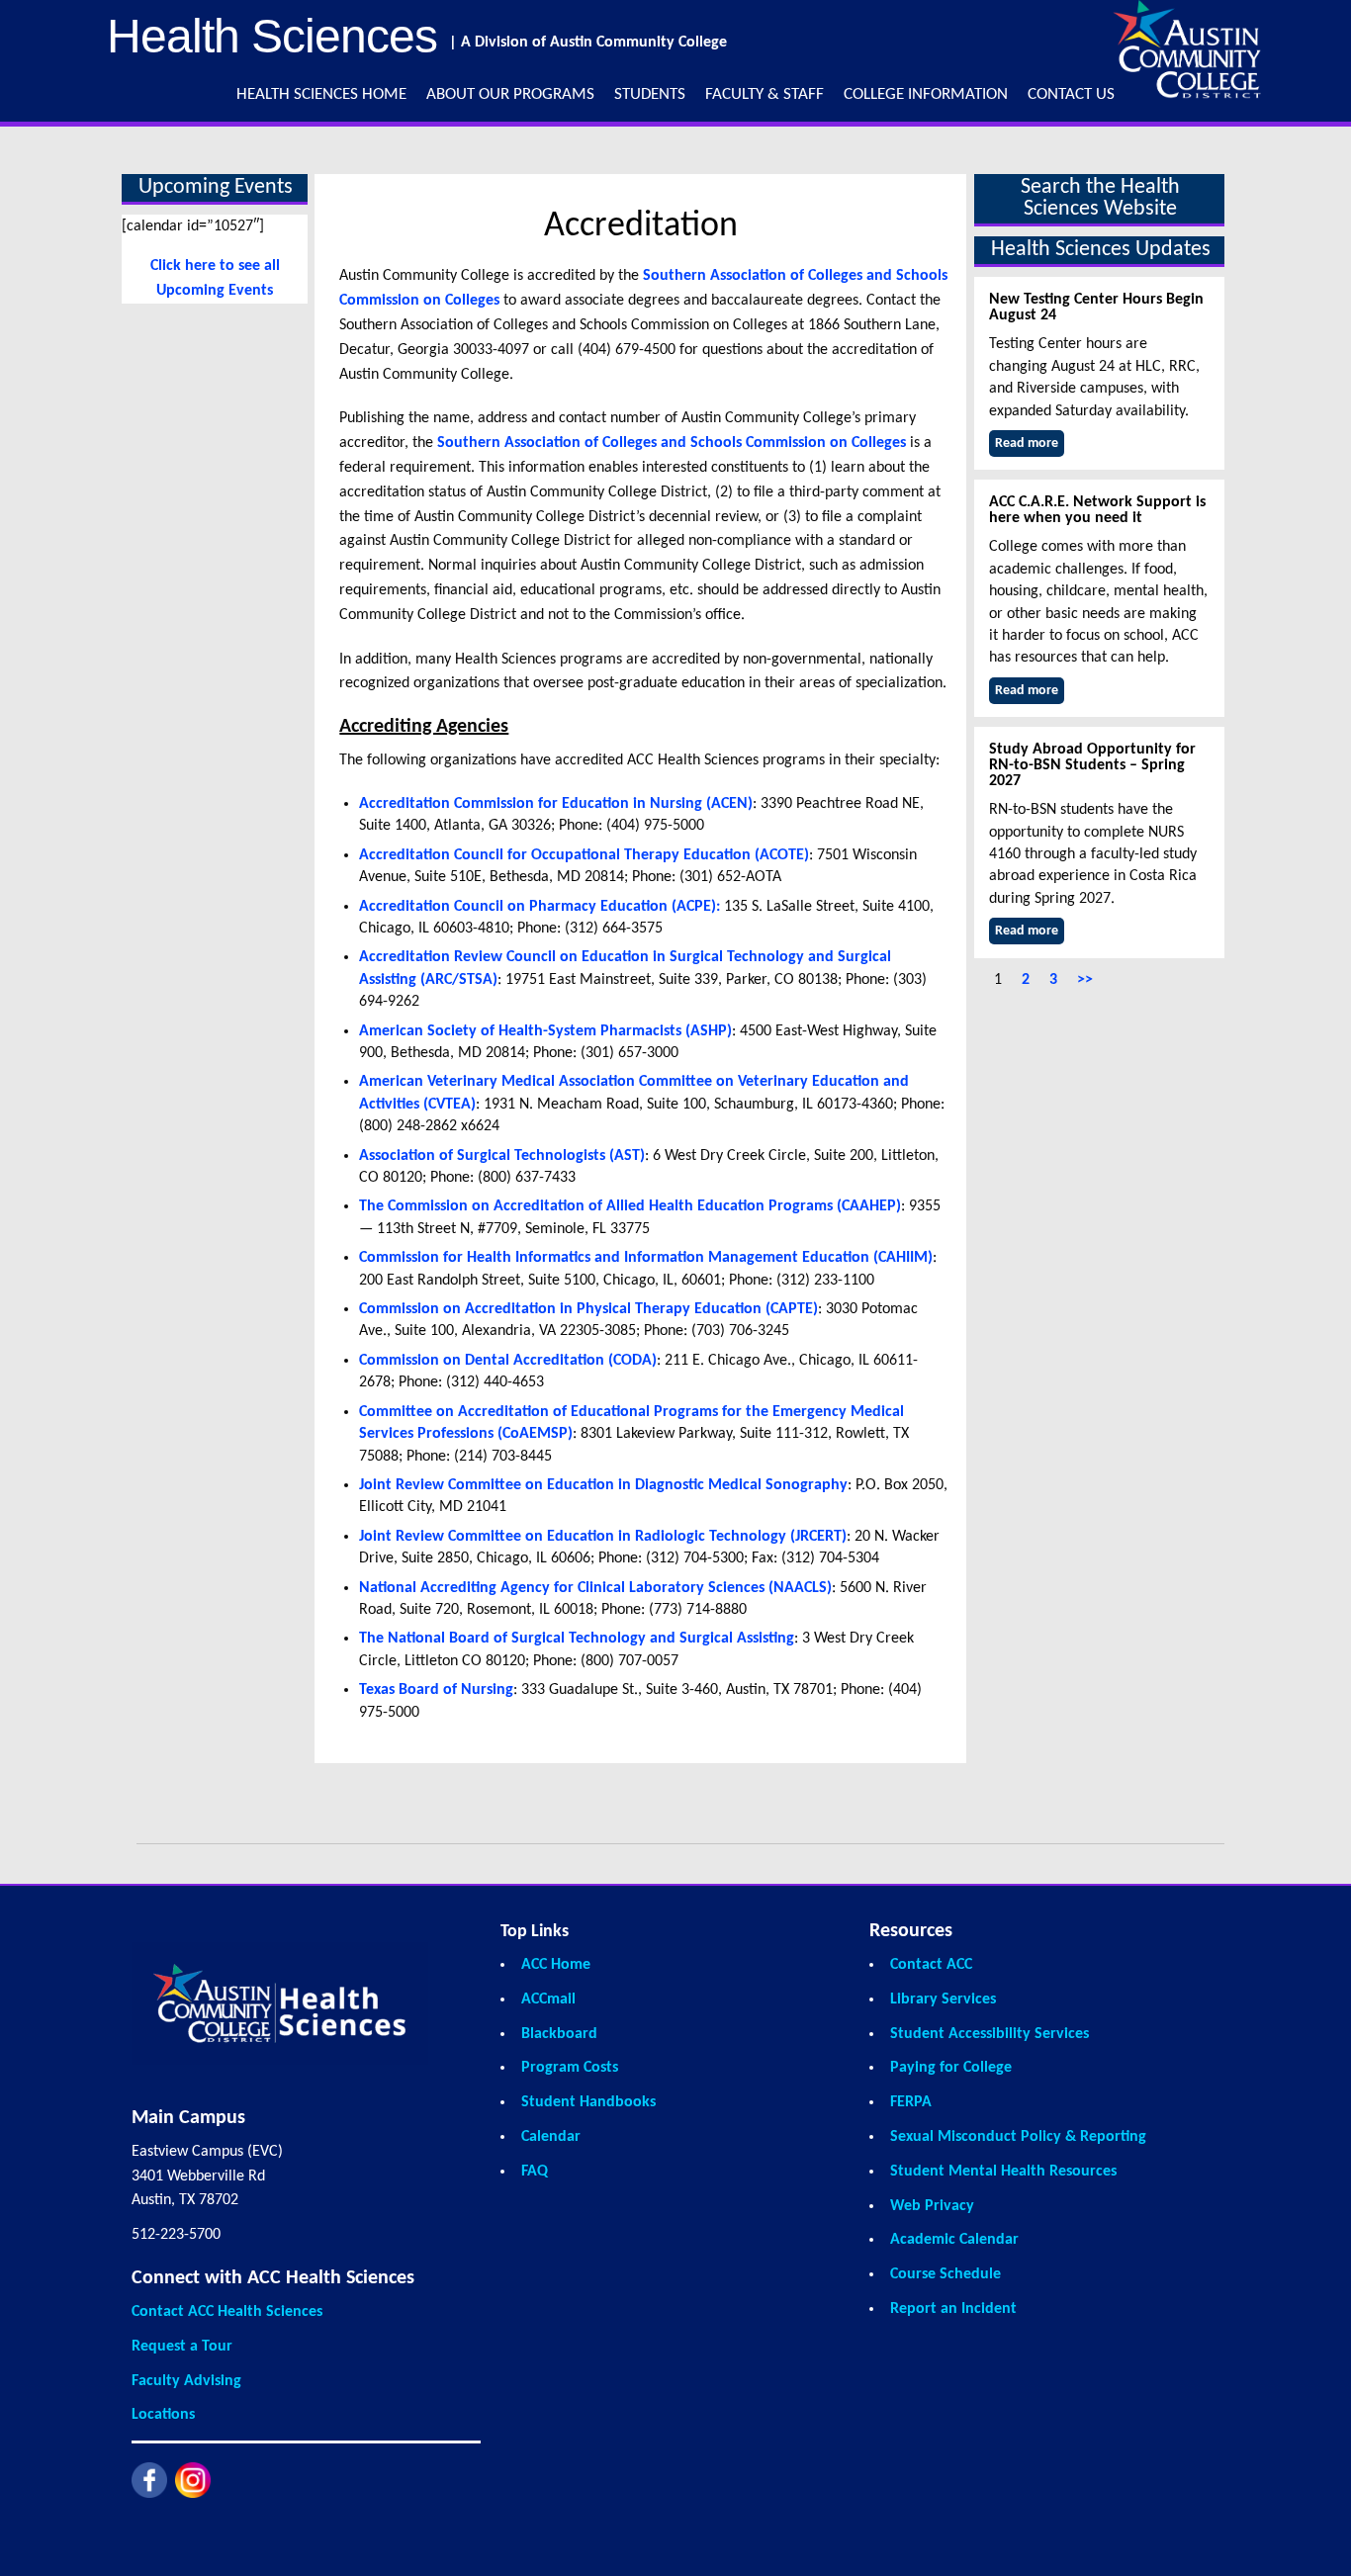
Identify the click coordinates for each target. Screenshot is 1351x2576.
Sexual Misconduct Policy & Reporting (1018, 2137)
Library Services (943, 1999)
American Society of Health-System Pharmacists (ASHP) (545, 1031)
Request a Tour (182, 2347)
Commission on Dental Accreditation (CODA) (508, 1361)
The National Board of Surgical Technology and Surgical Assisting (577, 1639)
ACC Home (556, 1965)
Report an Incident (953, 2309)
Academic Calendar (954, 2240)
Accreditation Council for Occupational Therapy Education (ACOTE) (584, 855)
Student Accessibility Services (990, 2034)
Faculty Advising (186, 2381)
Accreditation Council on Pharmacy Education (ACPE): (540, 907)
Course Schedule (946, 2274)
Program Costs (570, 2068)
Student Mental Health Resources (1003, 2172)
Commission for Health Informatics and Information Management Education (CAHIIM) (646, 1258)
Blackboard (559, 2034)
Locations (163, 2415)
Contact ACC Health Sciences (227, 2312)
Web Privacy (932, 2206)
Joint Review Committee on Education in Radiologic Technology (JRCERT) (603, 1537)
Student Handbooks (588, 2102)
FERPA (911, 2102)
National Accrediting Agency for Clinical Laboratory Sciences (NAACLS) (595, 1588)
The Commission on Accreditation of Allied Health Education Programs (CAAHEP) (630, 1206)
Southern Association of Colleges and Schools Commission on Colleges (672, 443)
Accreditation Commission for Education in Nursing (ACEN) (556, 804)
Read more (1027, 444)
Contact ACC (931, 1965)
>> (1085, 980)
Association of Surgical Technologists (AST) (502, 1156)
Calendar (551, 2137)
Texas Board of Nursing (436, 1690)
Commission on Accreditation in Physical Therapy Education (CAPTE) (588, 1309)
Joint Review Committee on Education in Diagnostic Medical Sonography (603, 1485)
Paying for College (951, 2068)
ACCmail (548, 1999)
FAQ (535, 2172)
